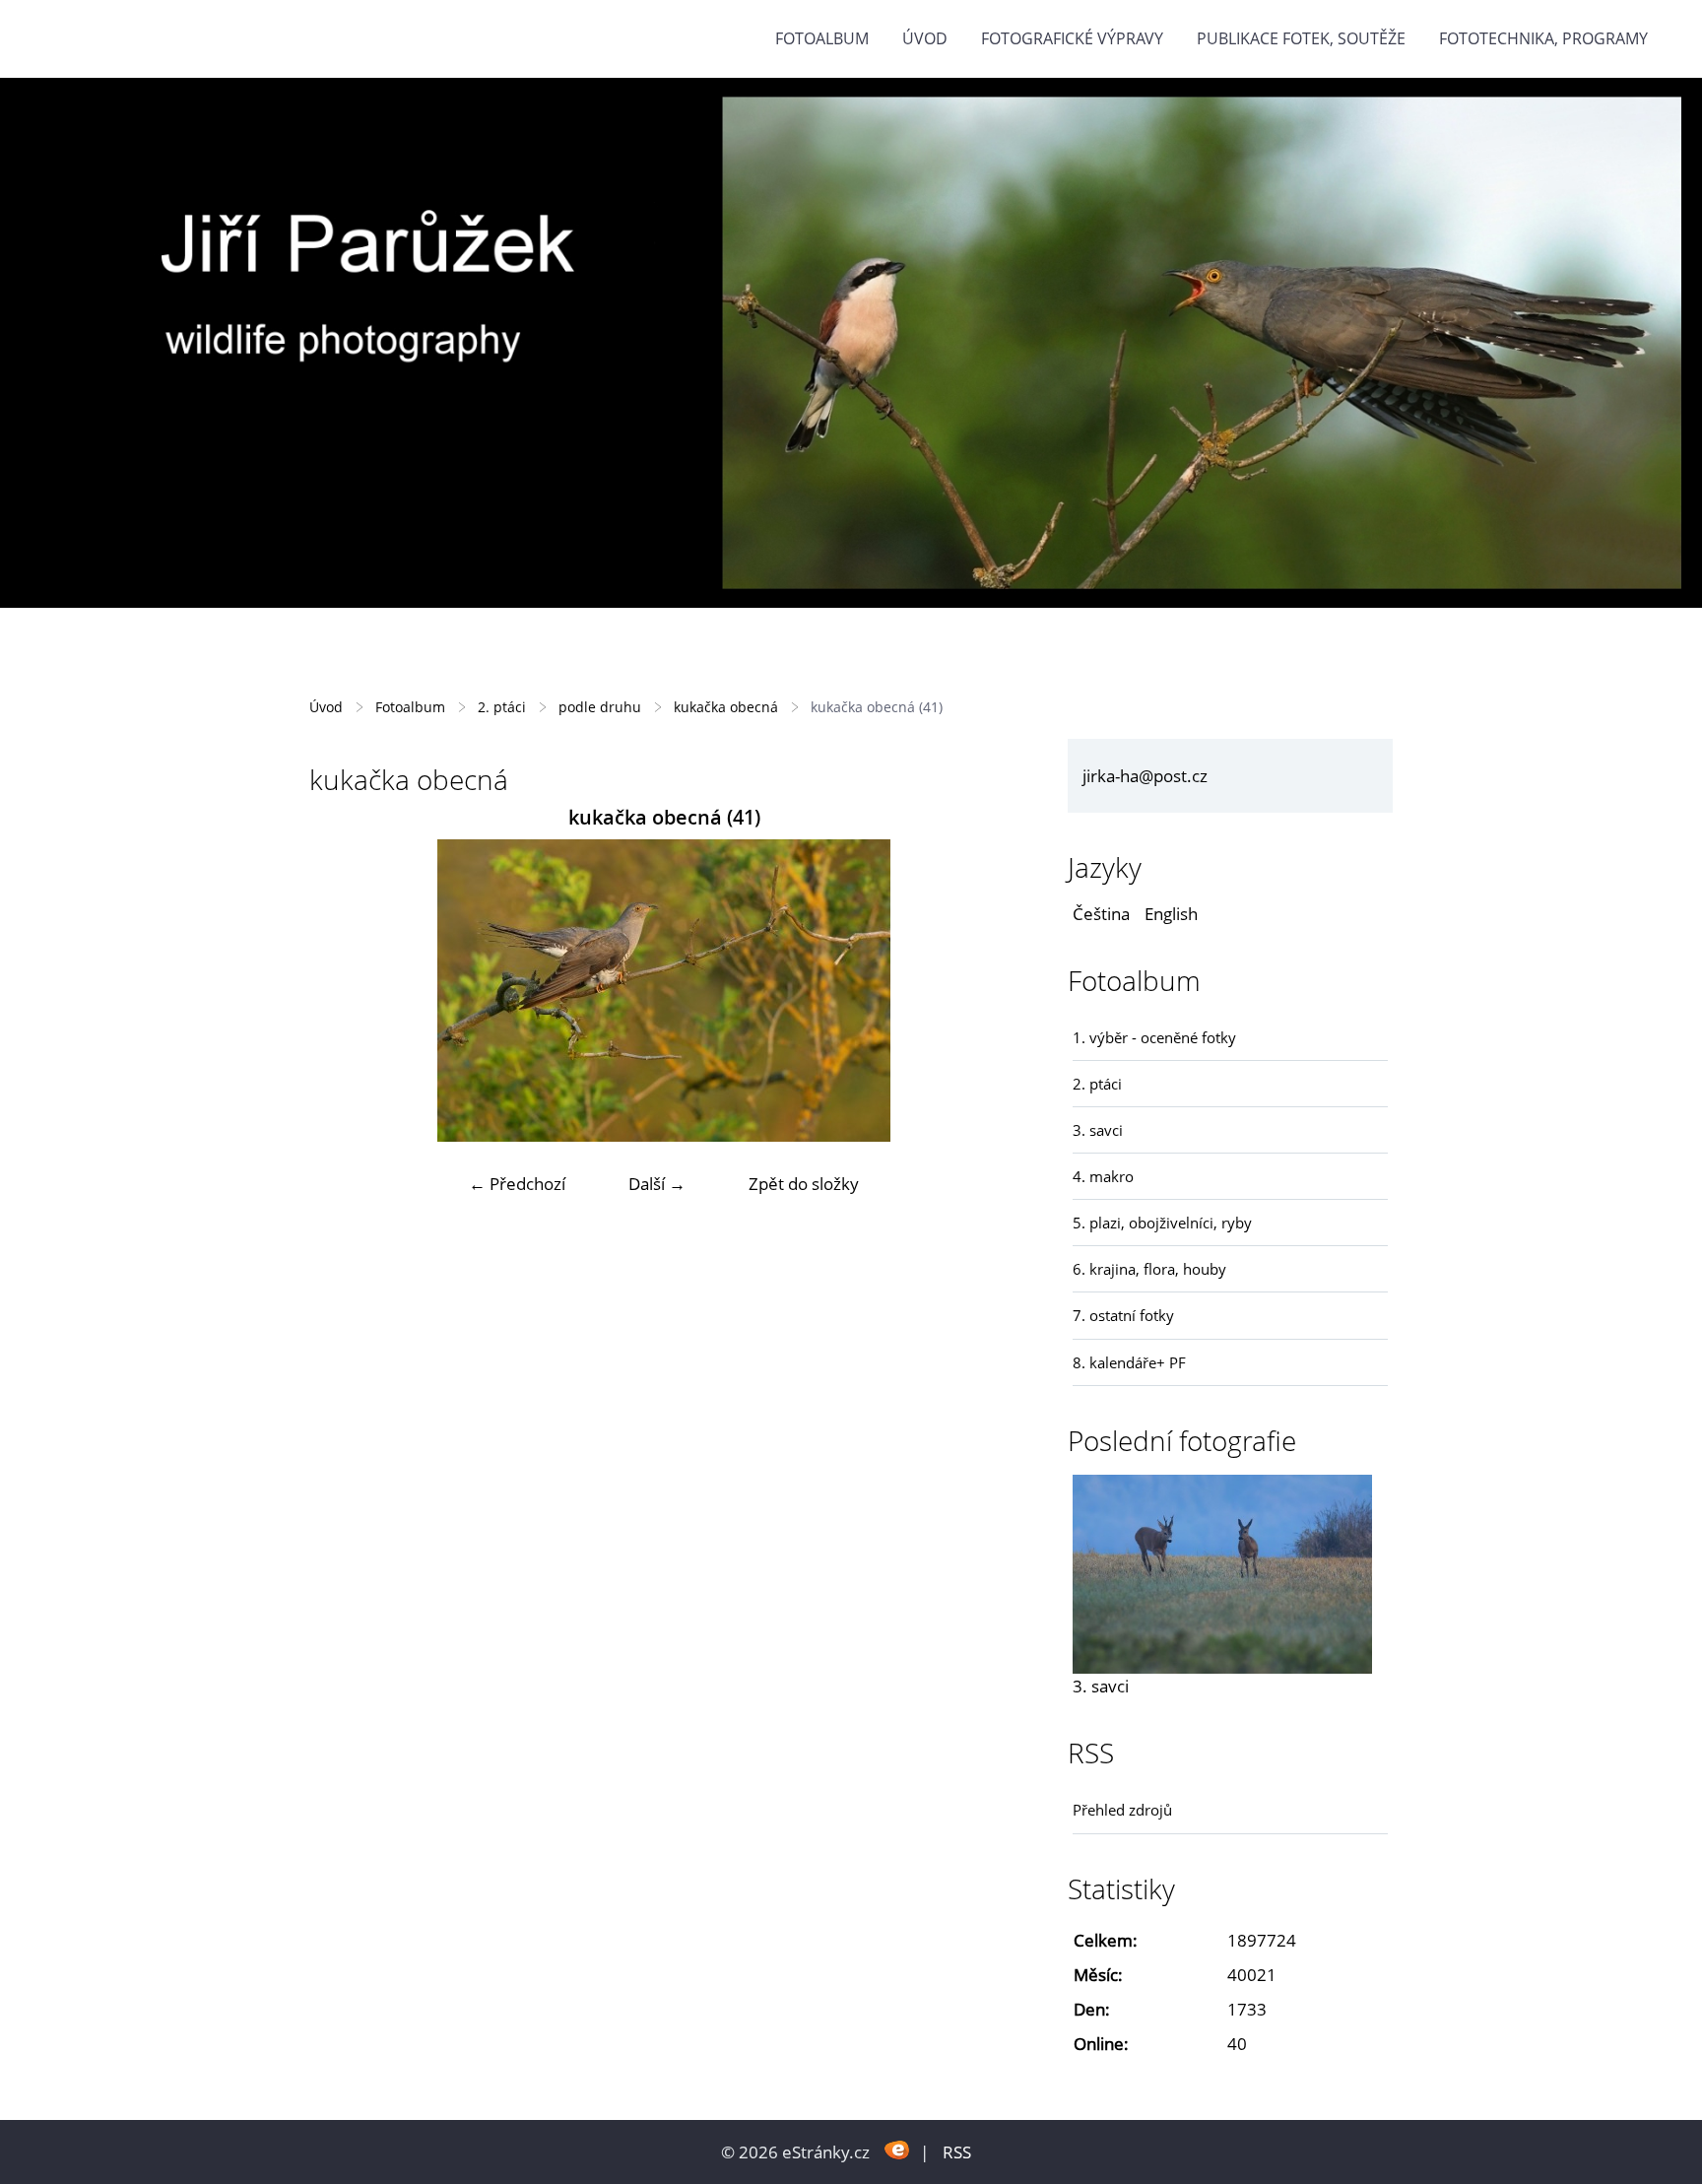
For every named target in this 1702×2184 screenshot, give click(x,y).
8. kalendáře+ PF (1129, 1362)
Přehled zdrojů (1122, 1810)
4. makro (1103, 1176)
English (1171, 914)
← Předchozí (517, 1184)
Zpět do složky (804, 1184)
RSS (957, 2152)
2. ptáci (502, 707)
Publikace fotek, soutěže (1301, 38)
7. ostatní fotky (1123, 1315)
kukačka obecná (726, 707)
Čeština (1101, 914)
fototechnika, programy (1543, 38)
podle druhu (600, 707)
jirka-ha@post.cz (1145, 776)
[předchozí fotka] (341, 991)
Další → (657, 1184)
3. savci (1098, 1130)
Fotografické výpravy (1072, 38)
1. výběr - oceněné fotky (1154, 1037)
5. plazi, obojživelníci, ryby (1162, 1223)
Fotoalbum (822, 38)
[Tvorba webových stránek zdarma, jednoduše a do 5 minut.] (897, 2150)
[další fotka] (986, 991)
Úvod (925, 38)
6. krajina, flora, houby (1149, 1269)
